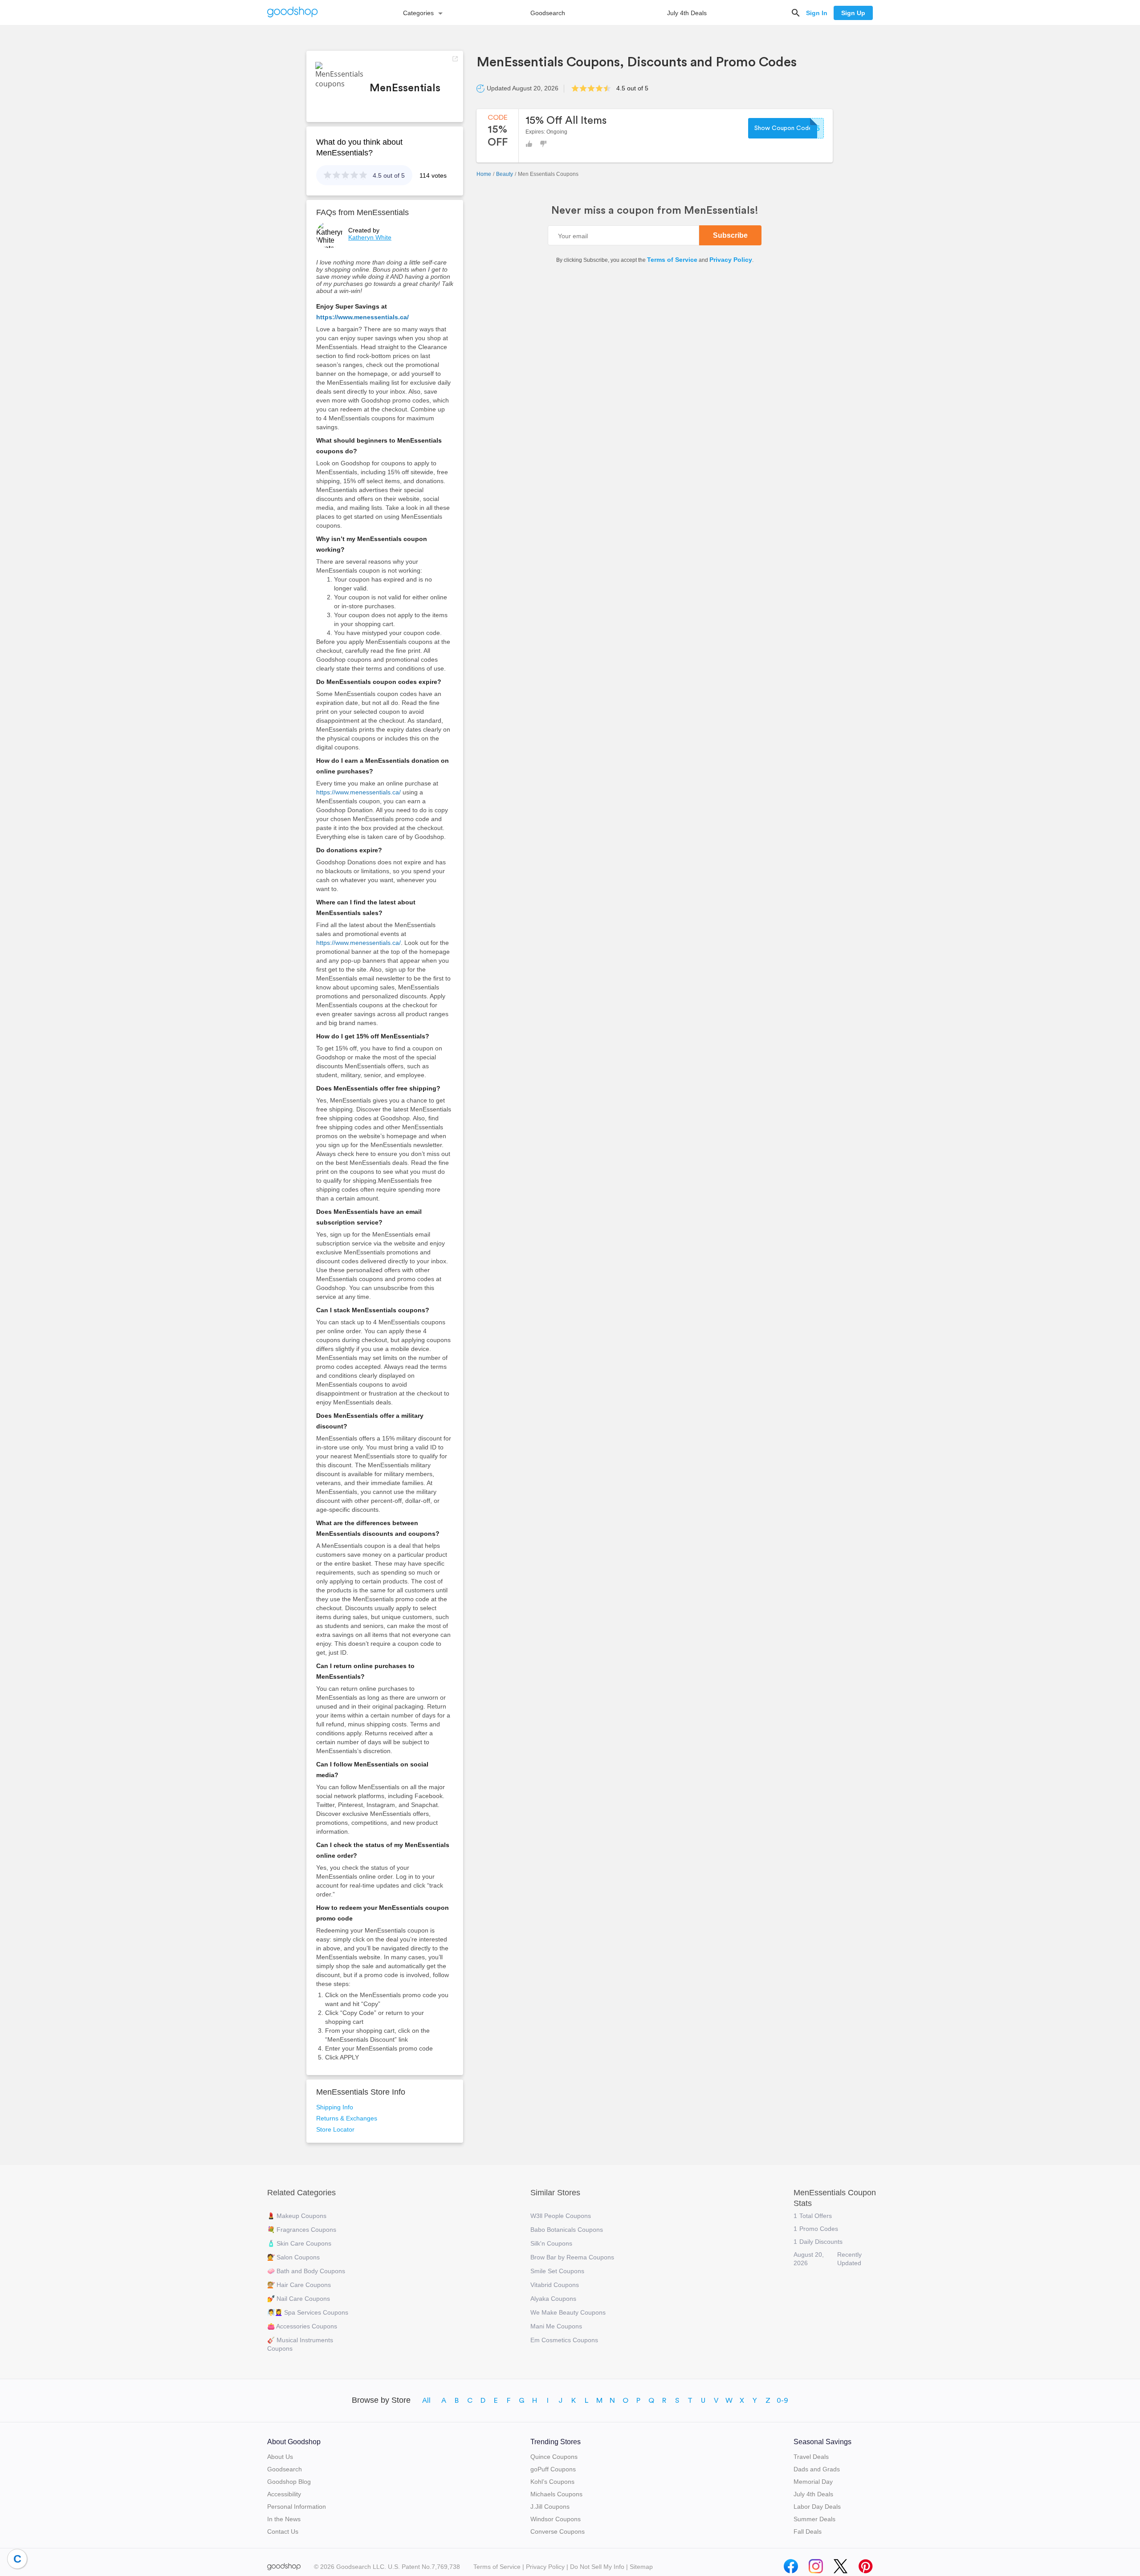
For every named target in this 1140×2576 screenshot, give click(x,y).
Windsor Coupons (556, 2519)
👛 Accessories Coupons (302, 2326)
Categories (418, 13)
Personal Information (297, 2507)
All (426, 2401)
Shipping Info (335, 2107)
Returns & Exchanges (347, 2118)
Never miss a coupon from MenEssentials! (655, 211)
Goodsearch (548, 13)
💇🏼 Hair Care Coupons (299, 2285)
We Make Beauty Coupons (568, 2312)
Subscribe (730, 235)
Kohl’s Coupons (552, 2482)
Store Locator (335, 2129)
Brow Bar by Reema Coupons (572, 2257)
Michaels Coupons (556, 2494)
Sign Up (853, 13)
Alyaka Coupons (553, 2299)
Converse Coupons (558, 2531)
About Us (280, 2457)
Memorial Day (813, 2482)
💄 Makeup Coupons (297, 2216)
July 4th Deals (687, 13)
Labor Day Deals (817, 2507)
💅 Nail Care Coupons (299, 2299)
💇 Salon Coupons (293, 2257)
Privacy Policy (731, 260)
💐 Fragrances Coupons (302, 2230)
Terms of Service (672, 260)
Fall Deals (808, 2531)
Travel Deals (811, 2457)
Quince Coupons (554, 2457)
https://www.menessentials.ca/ (362, 317)
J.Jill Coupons (550, 2507)
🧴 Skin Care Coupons (299, 2243)
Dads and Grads (817, 2469)
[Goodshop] (293, 13)
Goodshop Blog (289, 2482)
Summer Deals (814, 2519)
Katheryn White (370, 237)
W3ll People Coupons (561, 2216)
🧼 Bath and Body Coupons (306, 2271)
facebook (791, 2564)
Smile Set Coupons (557, 2271)
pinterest (866, 2564)
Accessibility (284, 2494)
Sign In (817, 13)
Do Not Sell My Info (597, 2567)
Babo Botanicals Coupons (567, 2230)
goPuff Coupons (553, 2469)
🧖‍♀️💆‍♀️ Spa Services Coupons (308, 2312)
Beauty (505, 174)
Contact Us (283, 2531)
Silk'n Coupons (551, 2243)
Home (484, 174)
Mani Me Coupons (556, 2326)
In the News (284, 2519)
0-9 (782, 2401)
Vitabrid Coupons (555, 2285)
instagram (816, 2564)
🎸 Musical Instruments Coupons (300, 2344)
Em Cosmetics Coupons (564, 2340)
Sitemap (641, 2567)
